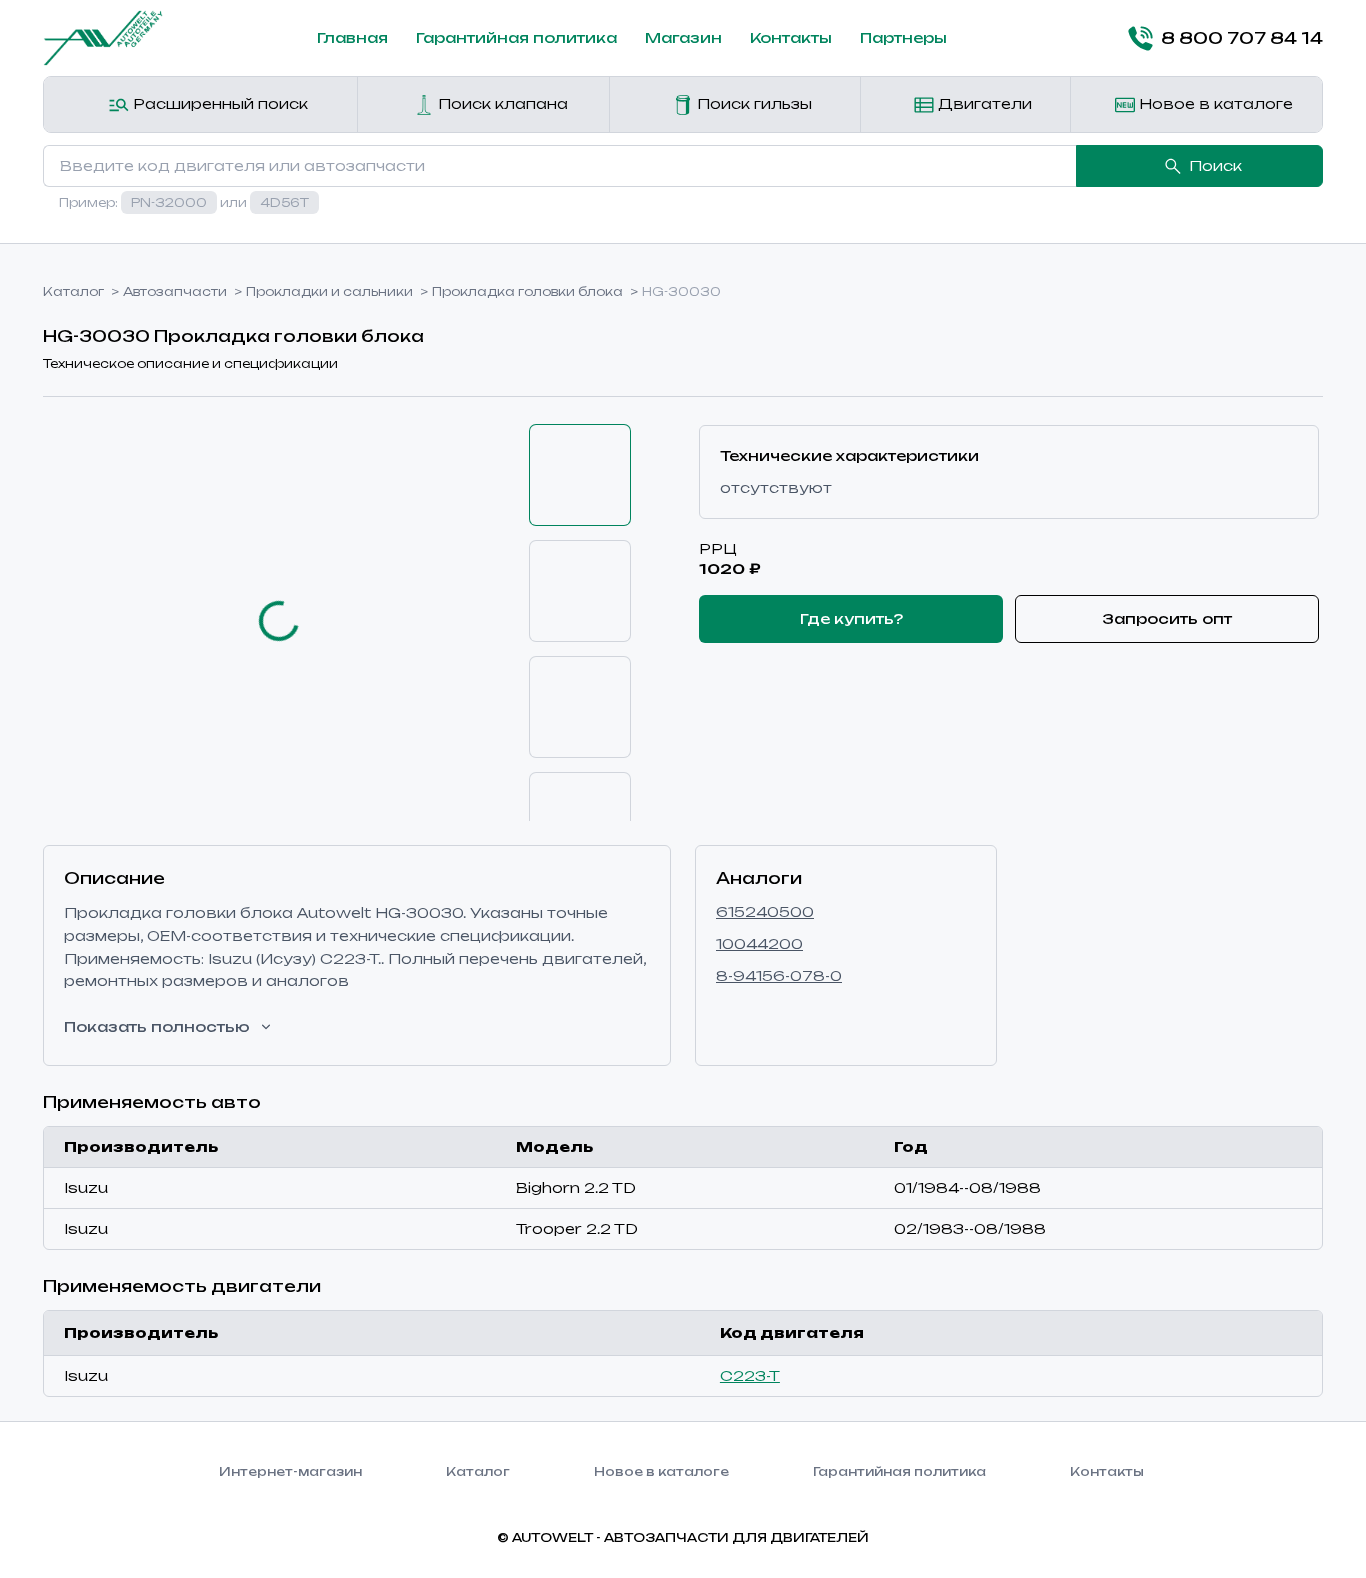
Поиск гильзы (752, 103)
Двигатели (983, 103)
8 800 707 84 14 (1242, 38)
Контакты (791, 37)
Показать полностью (157, 1026)
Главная (352, 37)
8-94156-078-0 (779, 975)
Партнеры (903, 37)
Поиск (1215, 165)
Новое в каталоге (1214, 103)
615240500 (765, 911)
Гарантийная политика (516, 37)
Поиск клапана (501, 103)
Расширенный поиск (218, 103)
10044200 (759, 943)
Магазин (683, 37)
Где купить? (851, 618)
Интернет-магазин (290, 1471)
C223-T (750, 1375)
